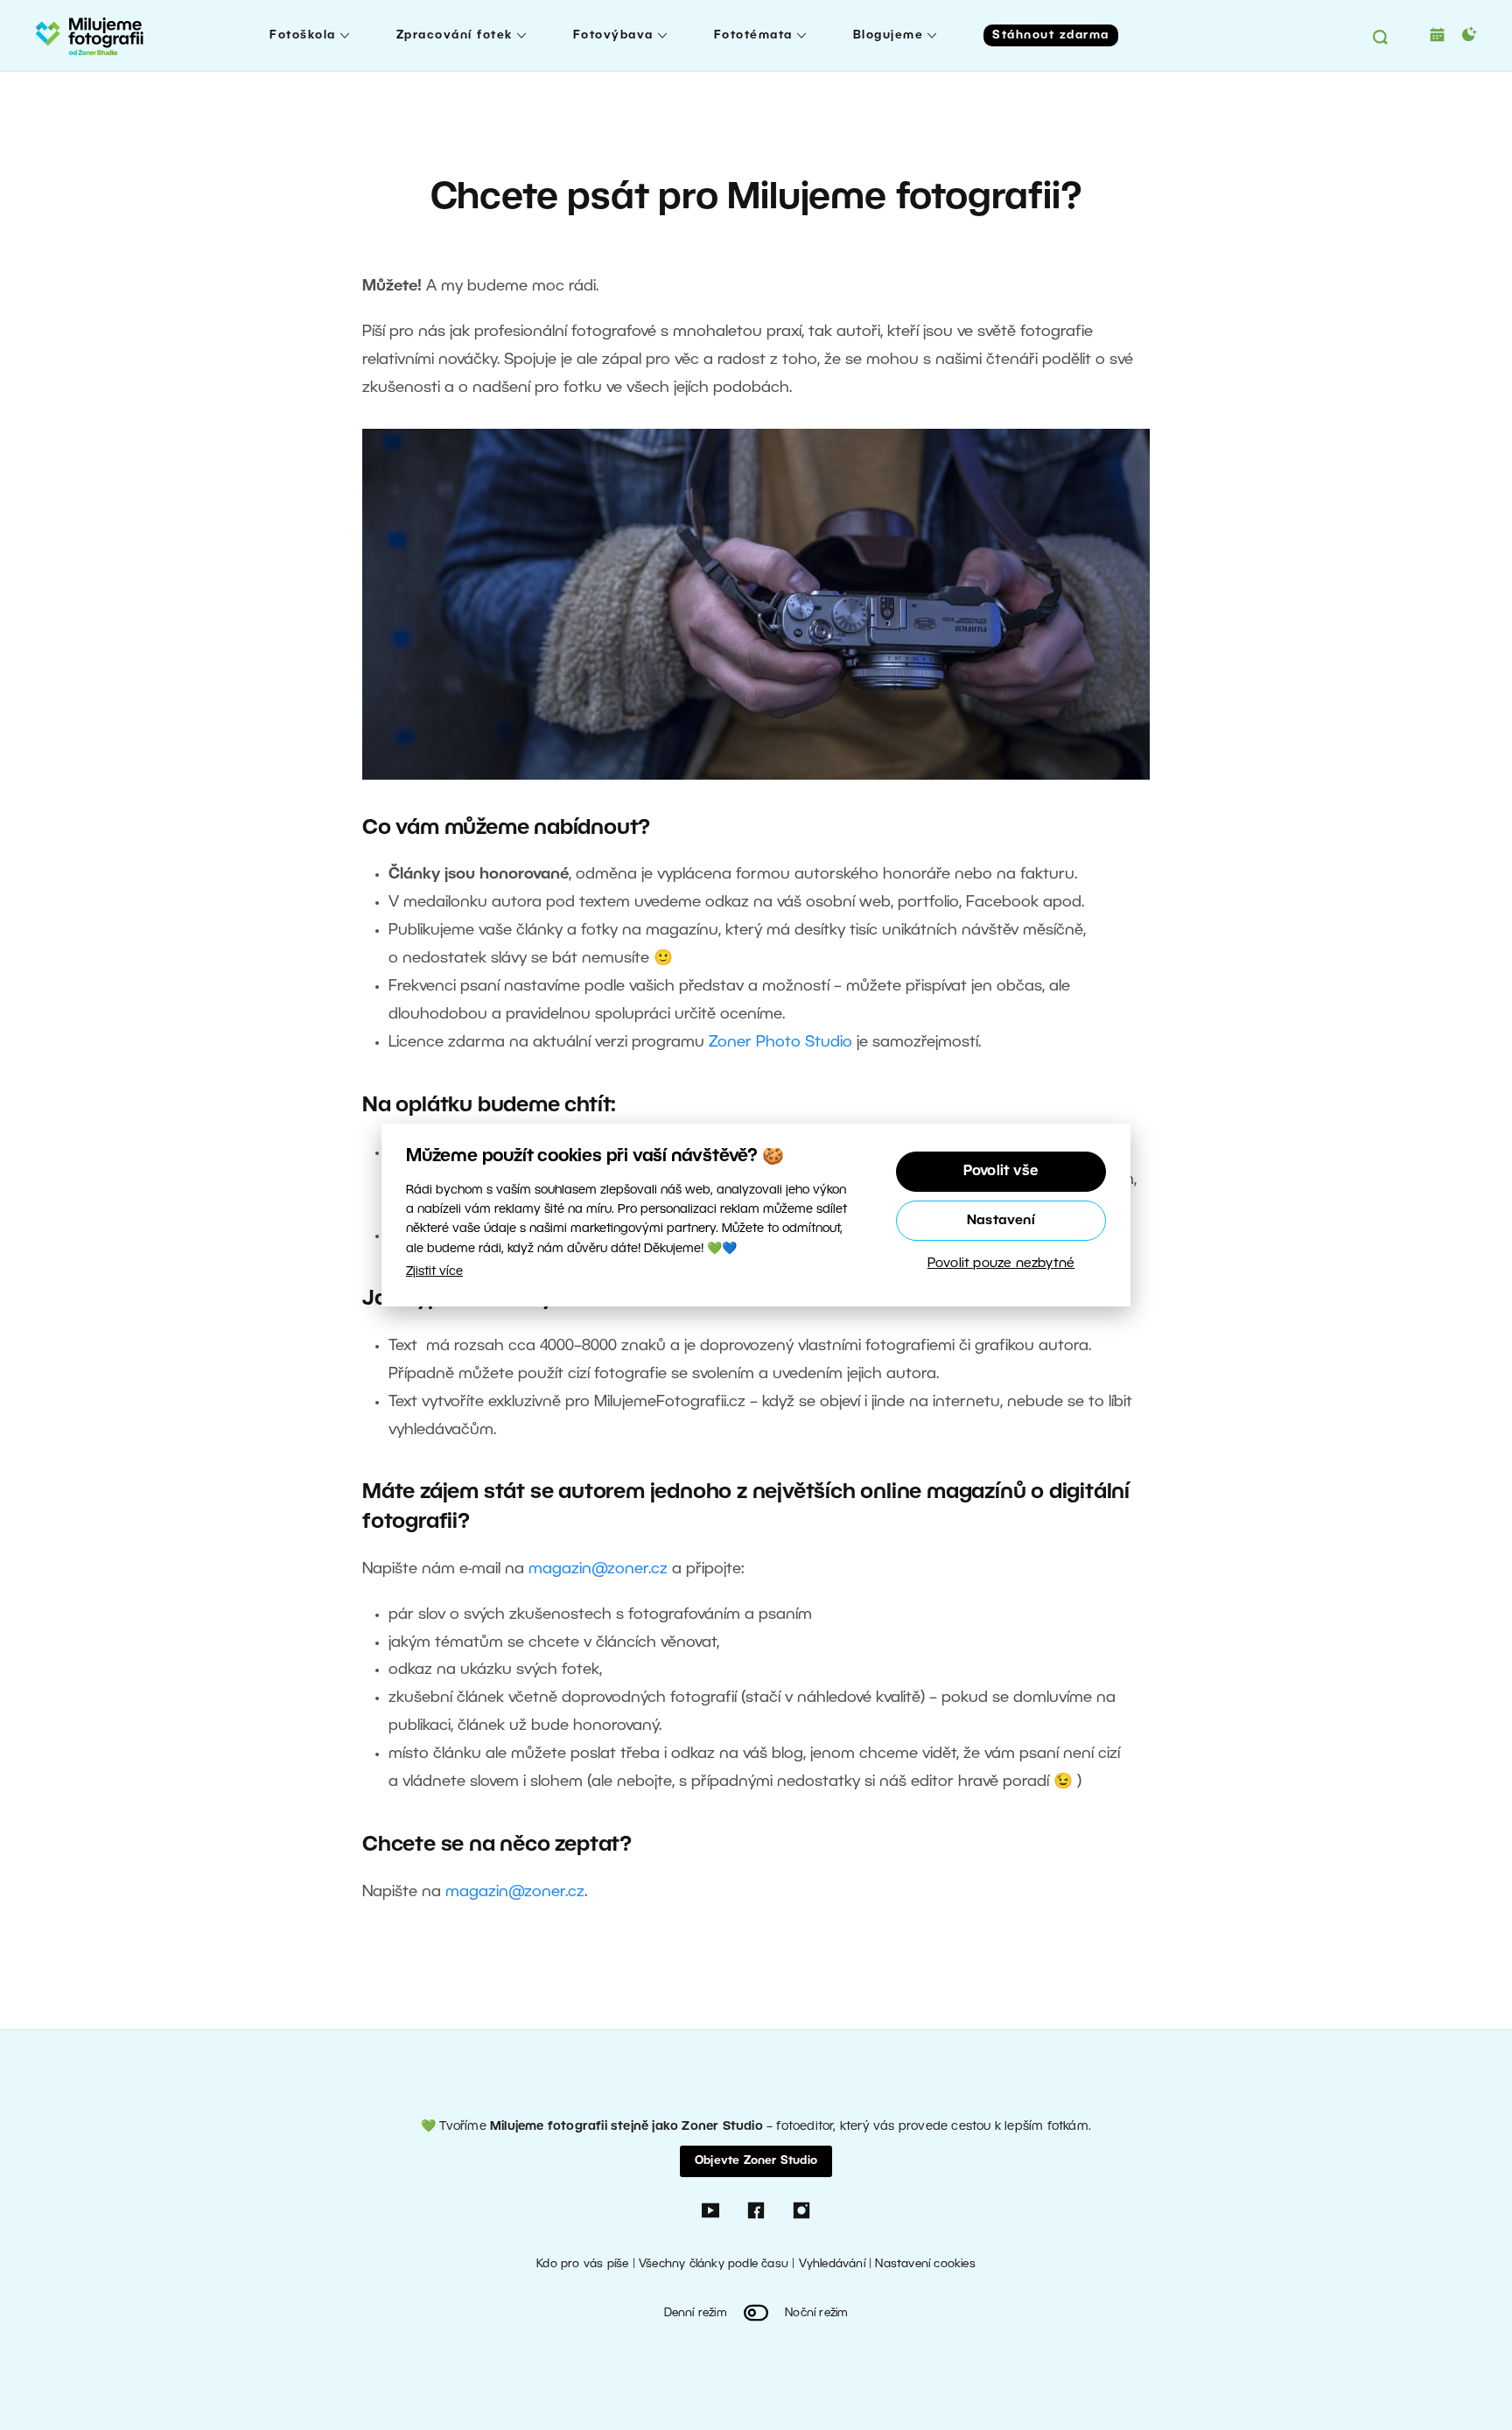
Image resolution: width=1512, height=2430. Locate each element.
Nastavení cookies (925, 2264)
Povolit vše (1001, 1172)
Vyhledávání (832, 2264)
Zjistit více (434, 1272)
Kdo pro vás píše (582, 2264)
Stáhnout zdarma (1051, 35)
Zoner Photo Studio (780, 1042)
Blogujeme (889, 35)
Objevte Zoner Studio (756, 2161)
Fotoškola (303, 35)
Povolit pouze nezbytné (1001, 1264)
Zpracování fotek (455, 35)
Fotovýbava (613, 35)
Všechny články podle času (714, 2264)
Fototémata (753, 35)
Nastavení (1001, 1221)
